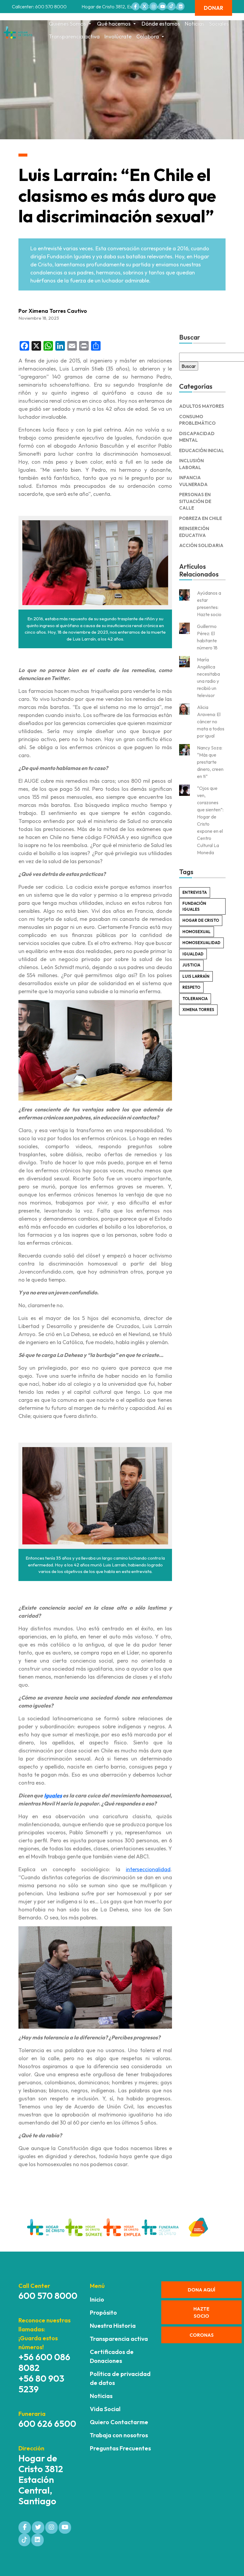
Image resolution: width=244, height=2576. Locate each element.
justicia (191, 965)
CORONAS (202, 2335)
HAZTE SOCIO (201, 2312)
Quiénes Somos (67, 24)
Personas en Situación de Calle (195, 501)
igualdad (193, 954)
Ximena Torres (198, 1010)
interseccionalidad (148, 1869)
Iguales (53, 1795)
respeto (191, 987)
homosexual (197, 932)
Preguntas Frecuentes (120, 2448)
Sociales (219, 24)
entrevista (195, 892)
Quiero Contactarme (119, 2422)
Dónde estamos (161, 24)
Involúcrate (118, 36)
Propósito (103, 2312)
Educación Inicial (202, 450)
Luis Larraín (196, 976)
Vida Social (105, 2409)
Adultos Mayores (202, 406)
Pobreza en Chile (201, 518)
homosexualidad (201, 943)
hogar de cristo (201, 920)
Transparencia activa (74, 36)
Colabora (148, 36)
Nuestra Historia (113, 2326)
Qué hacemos (114, 24)
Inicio (97, 2299)
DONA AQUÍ (201, 2290)
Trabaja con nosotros (119, 2435)
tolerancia (195, 999)
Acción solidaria (201, 545)
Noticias (195, 24)
